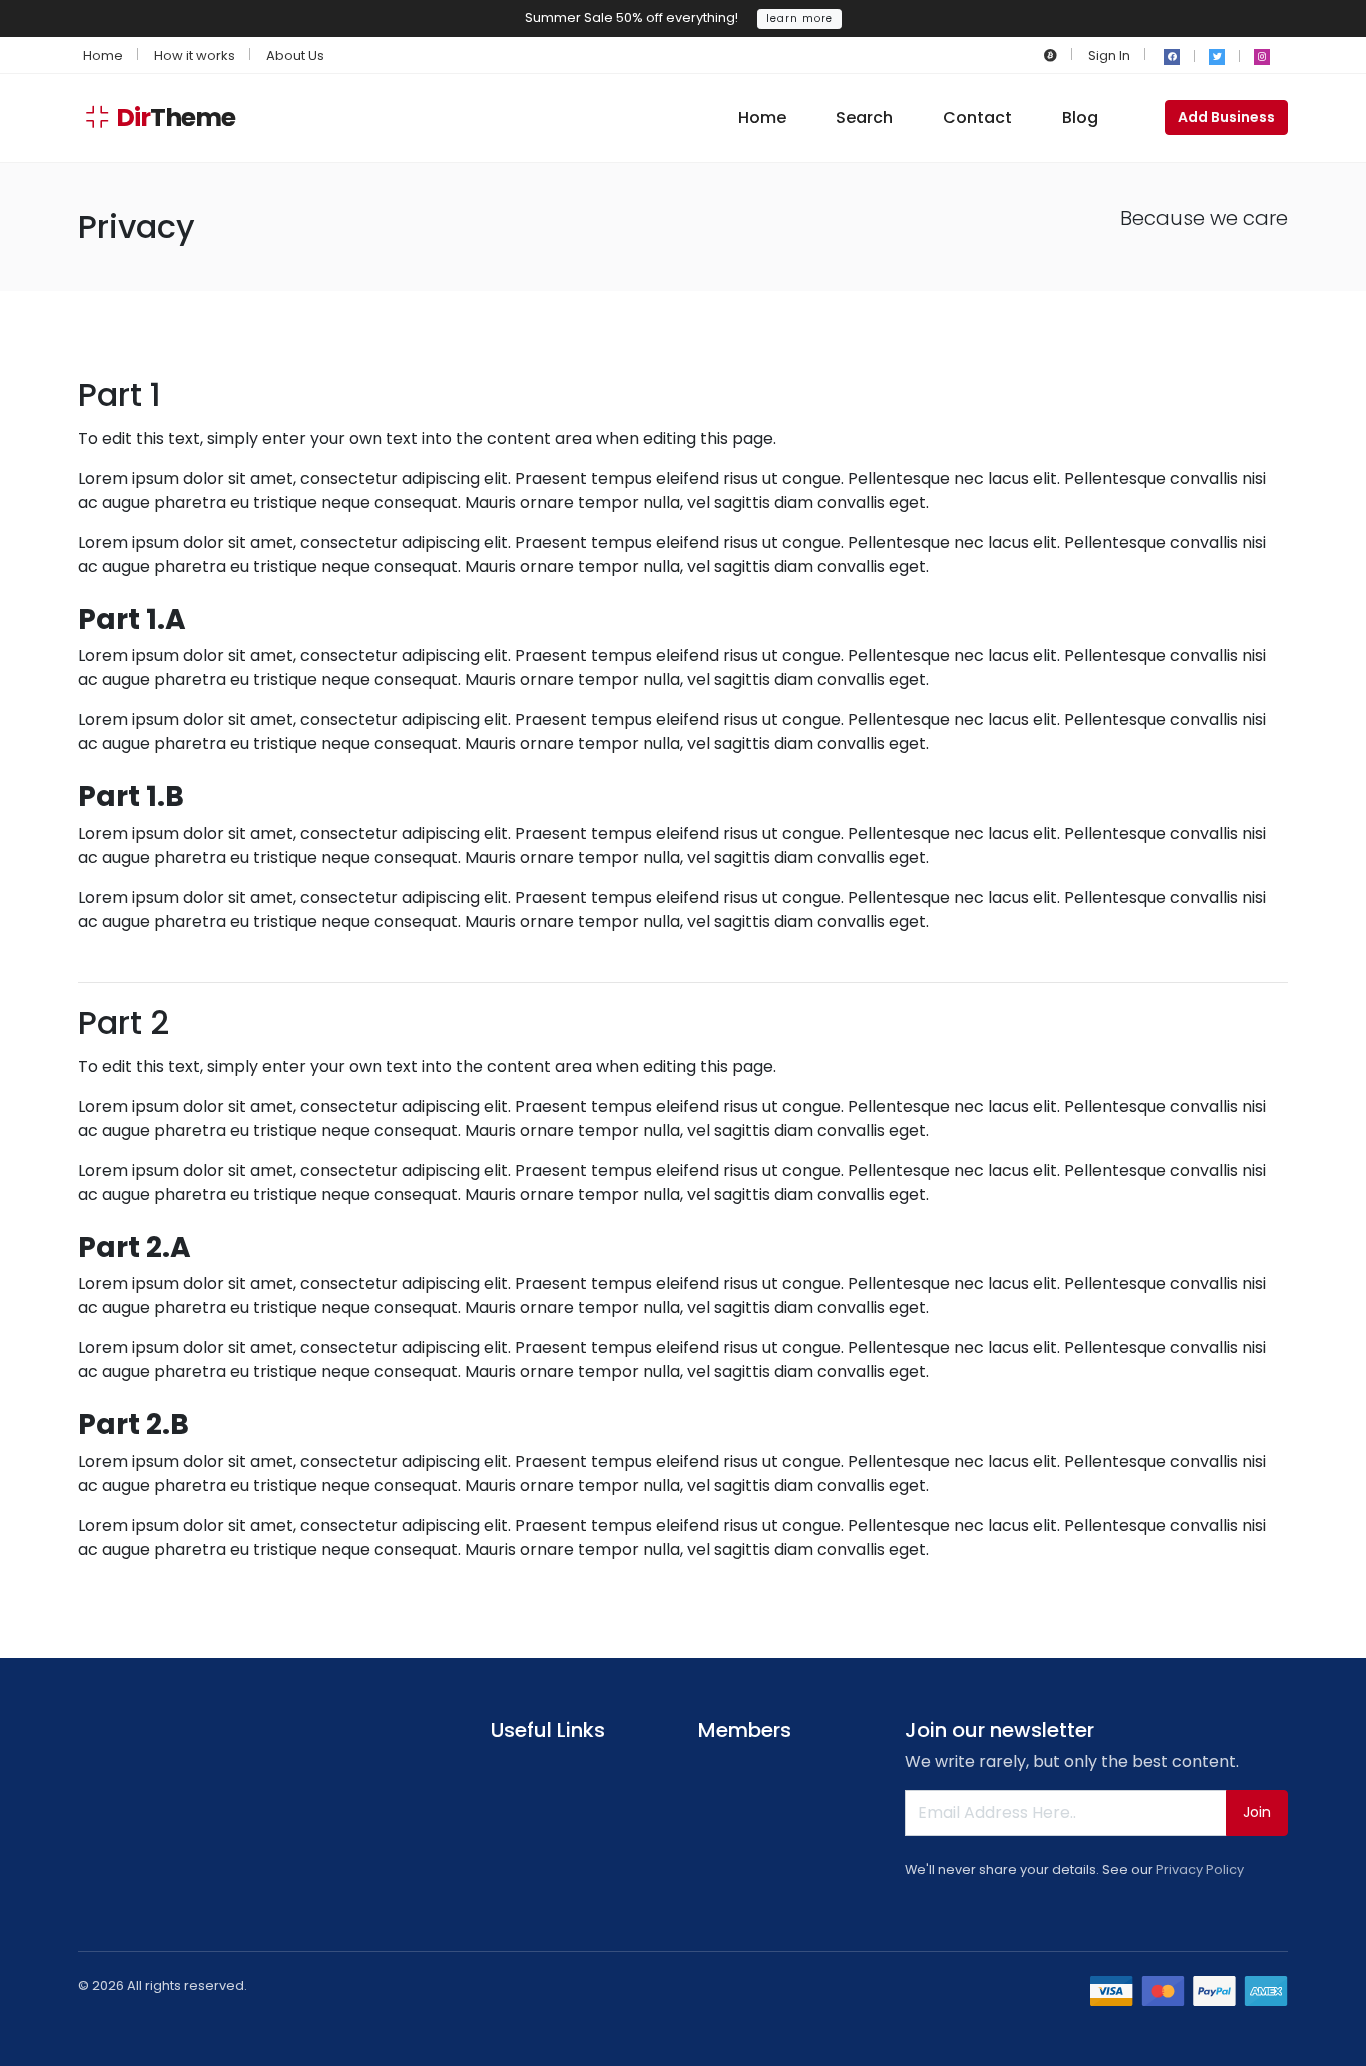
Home (103, 55)
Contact (977, 117)
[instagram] (1262, 57)
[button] (1050, 55)
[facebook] (1172, 57)
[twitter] (1217, 57)
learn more (799, 18)
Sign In (1109, 55)
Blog (1080, 117)
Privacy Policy (1200, 1869)
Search (864, 117)
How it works (194, 55)
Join (1257, 1812)
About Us (295, 55)
